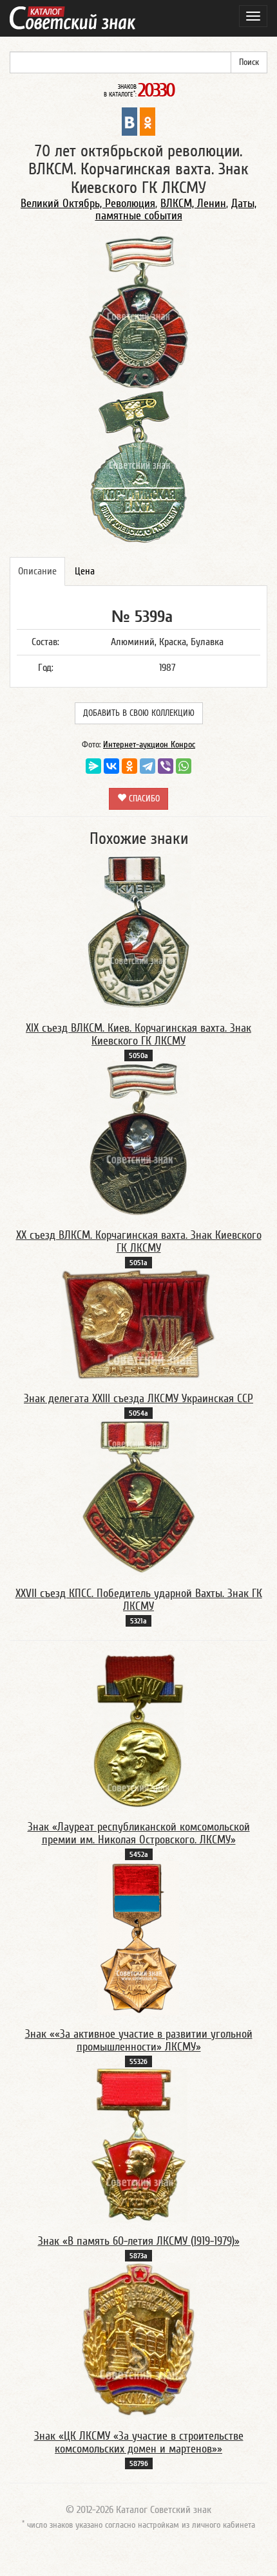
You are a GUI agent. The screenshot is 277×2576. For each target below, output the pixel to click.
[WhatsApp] (184, 766)
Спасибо (143, 799)
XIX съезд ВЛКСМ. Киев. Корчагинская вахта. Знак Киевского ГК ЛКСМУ (138, 1035)
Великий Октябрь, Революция (88, 204)
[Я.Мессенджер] (93, 766)
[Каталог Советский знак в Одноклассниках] (148, 121)
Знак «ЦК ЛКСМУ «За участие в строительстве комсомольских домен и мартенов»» (139, 2443)
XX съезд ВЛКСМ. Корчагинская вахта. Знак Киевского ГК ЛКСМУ (139, 1242)
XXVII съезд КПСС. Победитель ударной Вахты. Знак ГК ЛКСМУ (139, 1600)
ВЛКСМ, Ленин (193, 204)
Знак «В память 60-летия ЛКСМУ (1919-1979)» (139, 2241)
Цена (85, 571)
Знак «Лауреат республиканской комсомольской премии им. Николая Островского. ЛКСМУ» (139, 1833)
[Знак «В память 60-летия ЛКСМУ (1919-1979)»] (139, 2144)
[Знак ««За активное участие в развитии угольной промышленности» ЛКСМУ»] (138, 1937)
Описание (37, 571)
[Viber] (166, 766)
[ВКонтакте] (111, 766)
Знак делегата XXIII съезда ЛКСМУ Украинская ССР (138, 1399)
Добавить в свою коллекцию (139, 713)
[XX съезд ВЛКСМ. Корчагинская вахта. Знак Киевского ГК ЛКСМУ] (138, 1138)
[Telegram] (148, 766)
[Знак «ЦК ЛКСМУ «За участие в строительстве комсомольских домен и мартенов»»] (138, 2339)
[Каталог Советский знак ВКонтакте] (129, 121)
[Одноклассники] (129, 766)
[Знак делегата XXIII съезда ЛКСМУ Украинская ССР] (138, 1324)
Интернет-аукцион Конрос (149, 745)
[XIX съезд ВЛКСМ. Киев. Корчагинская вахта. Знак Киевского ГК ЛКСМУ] (139, 931)
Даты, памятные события (176, 210)
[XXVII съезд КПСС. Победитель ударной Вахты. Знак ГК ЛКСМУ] (139, 1497)
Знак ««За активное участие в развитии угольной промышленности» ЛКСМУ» (139, 2041)
